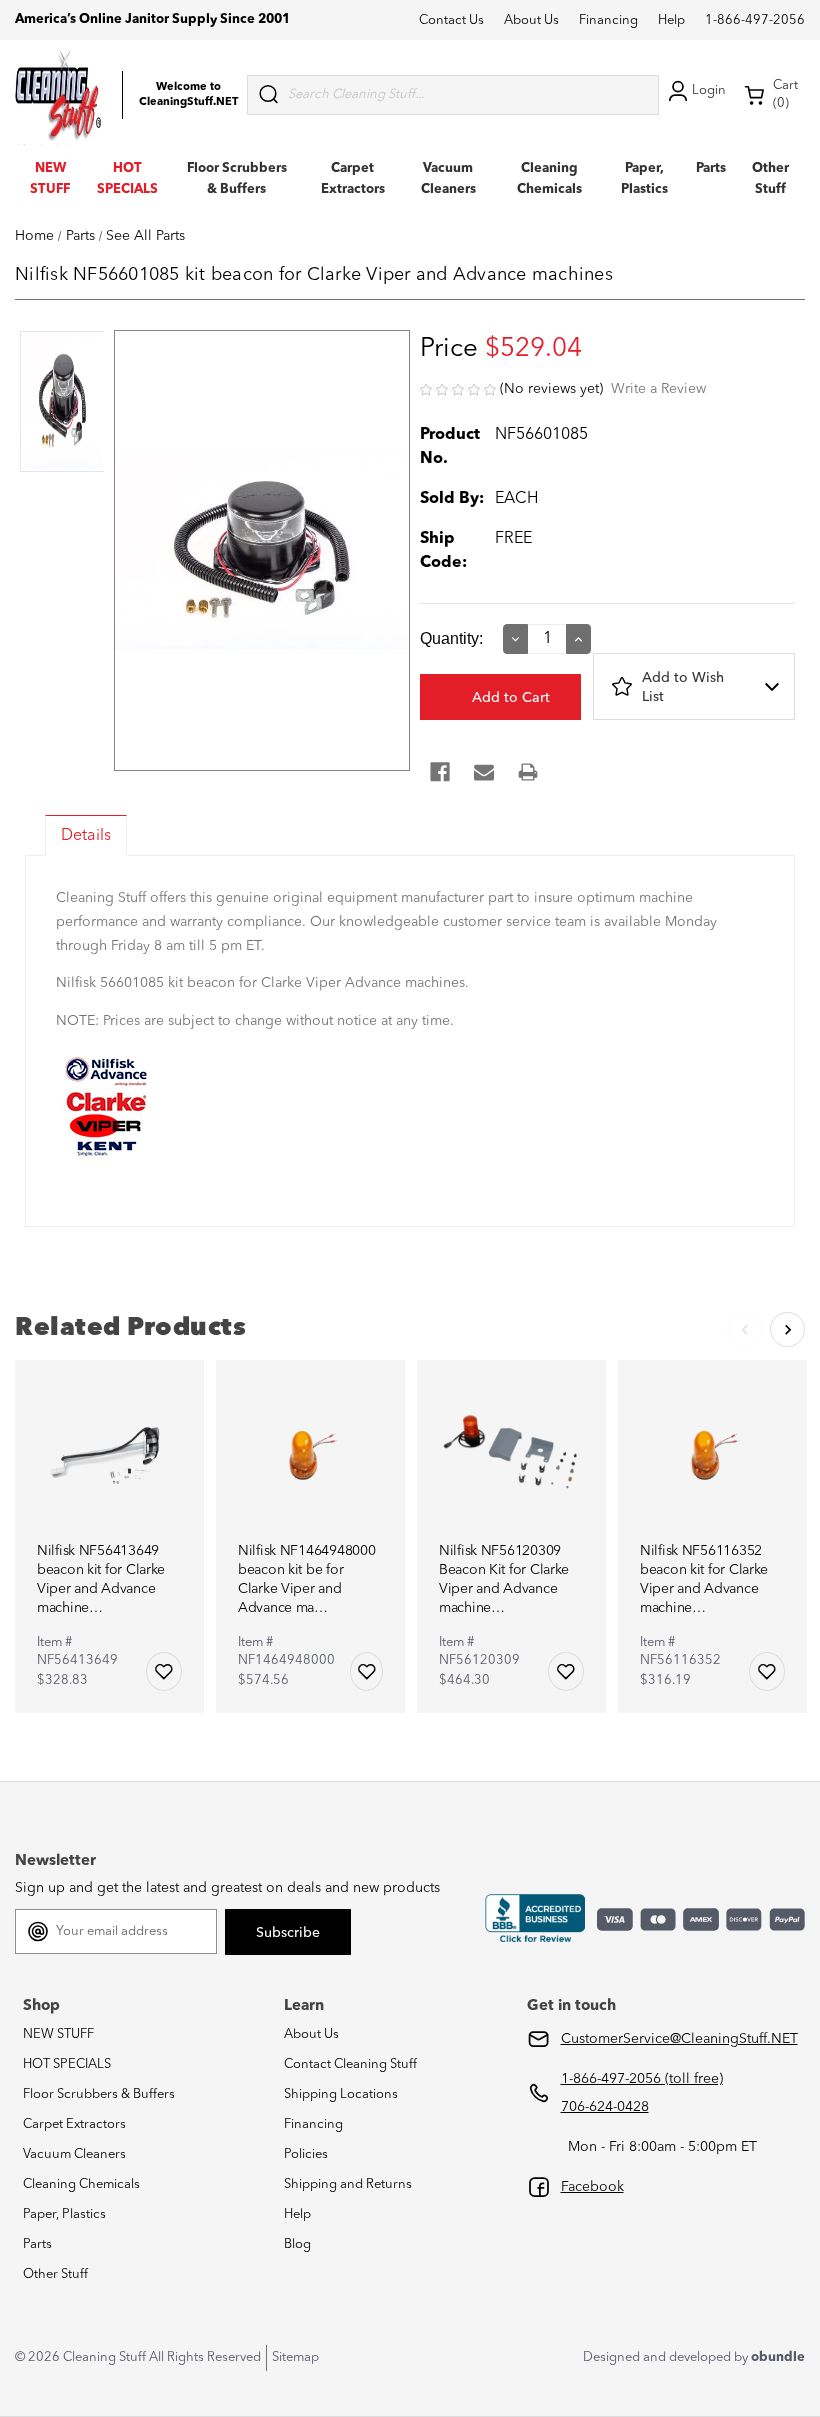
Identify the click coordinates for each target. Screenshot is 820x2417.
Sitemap (295, 2357)
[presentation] (59, 403)
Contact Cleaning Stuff (350, 2064)
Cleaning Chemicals (81, 2184)
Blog (297, 2244)
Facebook (592, 2187)
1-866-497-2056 (755, 20)
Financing (608, 20)
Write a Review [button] (658, 389)
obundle (778, 2357)
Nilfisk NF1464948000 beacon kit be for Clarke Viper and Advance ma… (306, 1579)
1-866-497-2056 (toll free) (642, 2079)
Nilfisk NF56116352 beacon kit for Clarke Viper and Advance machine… (704, 1579)
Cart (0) (785, 94)
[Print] (528, 772)
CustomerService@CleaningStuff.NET (679, 2039)
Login (709, 90)
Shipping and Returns (348, 2184)
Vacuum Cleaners (74, 2154)
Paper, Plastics (64, 2214)
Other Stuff (55, 2274)
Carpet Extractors (74, 2124)
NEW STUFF (58, 2034)
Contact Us (451, 20)
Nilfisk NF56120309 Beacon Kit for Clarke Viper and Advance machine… (504, 1579)
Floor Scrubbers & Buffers (99, 2094)
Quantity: (451, 638)
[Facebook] (440, 772)
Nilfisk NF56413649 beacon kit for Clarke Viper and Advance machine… (101, 1579)
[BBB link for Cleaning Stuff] (535, 1919)
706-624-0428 (605, 2107)
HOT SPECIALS (67, 2064)
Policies (306, 2154)
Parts (711, 168)
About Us (531, 20)
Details (86, 836)
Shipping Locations (341, 2094)
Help (671, 20)
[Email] (484, 772)
